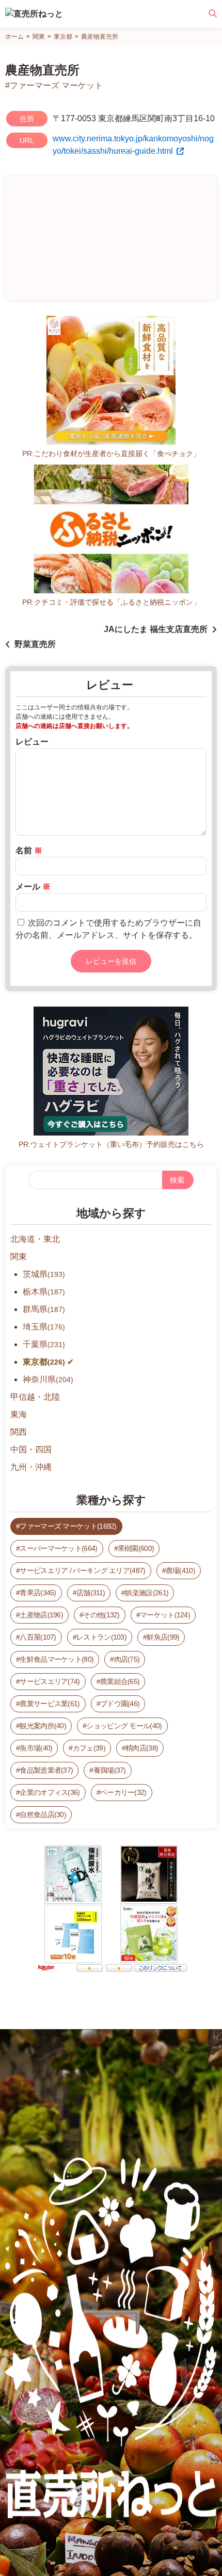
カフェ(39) (89, 1748)
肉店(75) (127, 1659)
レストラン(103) (101, 1637)
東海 (19, 1414)
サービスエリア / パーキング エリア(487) (82, 1570)
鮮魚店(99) (163, 1637)
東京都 (44, 1362)
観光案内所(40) (43, 1726)
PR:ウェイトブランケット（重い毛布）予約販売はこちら (111, 1144)
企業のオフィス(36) (50, 1792)
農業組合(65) (120, 1681)
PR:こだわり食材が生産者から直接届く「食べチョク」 (111, 453)
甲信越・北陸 (35, 1397)
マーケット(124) (165, 1615)
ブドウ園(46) (120, 1704)
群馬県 (44, 1309)
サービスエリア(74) (50, 1681)
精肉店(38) (142, 1748)
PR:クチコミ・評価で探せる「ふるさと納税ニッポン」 (111, 602)
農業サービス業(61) (50, 1704)
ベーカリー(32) (123, 1792)
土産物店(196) (41, 1615)
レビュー (32, 742)
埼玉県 (44, 1327)
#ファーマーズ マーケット (54, 85)
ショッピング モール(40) (124, 1726)
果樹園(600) (136, 1548)
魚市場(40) (36, 1748)
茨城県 (44, 1274)
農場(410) (180, 1570)
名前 (29, 850)
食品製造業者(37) (46, 1770)
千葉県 (44, 1344)
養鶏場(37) (110, 1770)
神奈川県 (48, 1379)
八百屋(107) (38, 1637)
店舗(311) (91, 1593)
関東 (19, 1257)
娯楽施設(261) (147, 1593)
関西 (19, 1432)
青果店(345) (38, 1593)
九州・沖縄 (31, 1467)
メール (33, 887)
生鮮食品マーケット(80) (57, 1659)
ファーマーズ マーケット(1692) (68, 1526)
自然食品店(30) (43, 1814)
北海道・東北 (35, 1239)
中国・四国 (31, 1449)
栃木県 (44, 1292)
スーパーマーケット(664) (58, 1548)
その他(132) (101, 1615)
